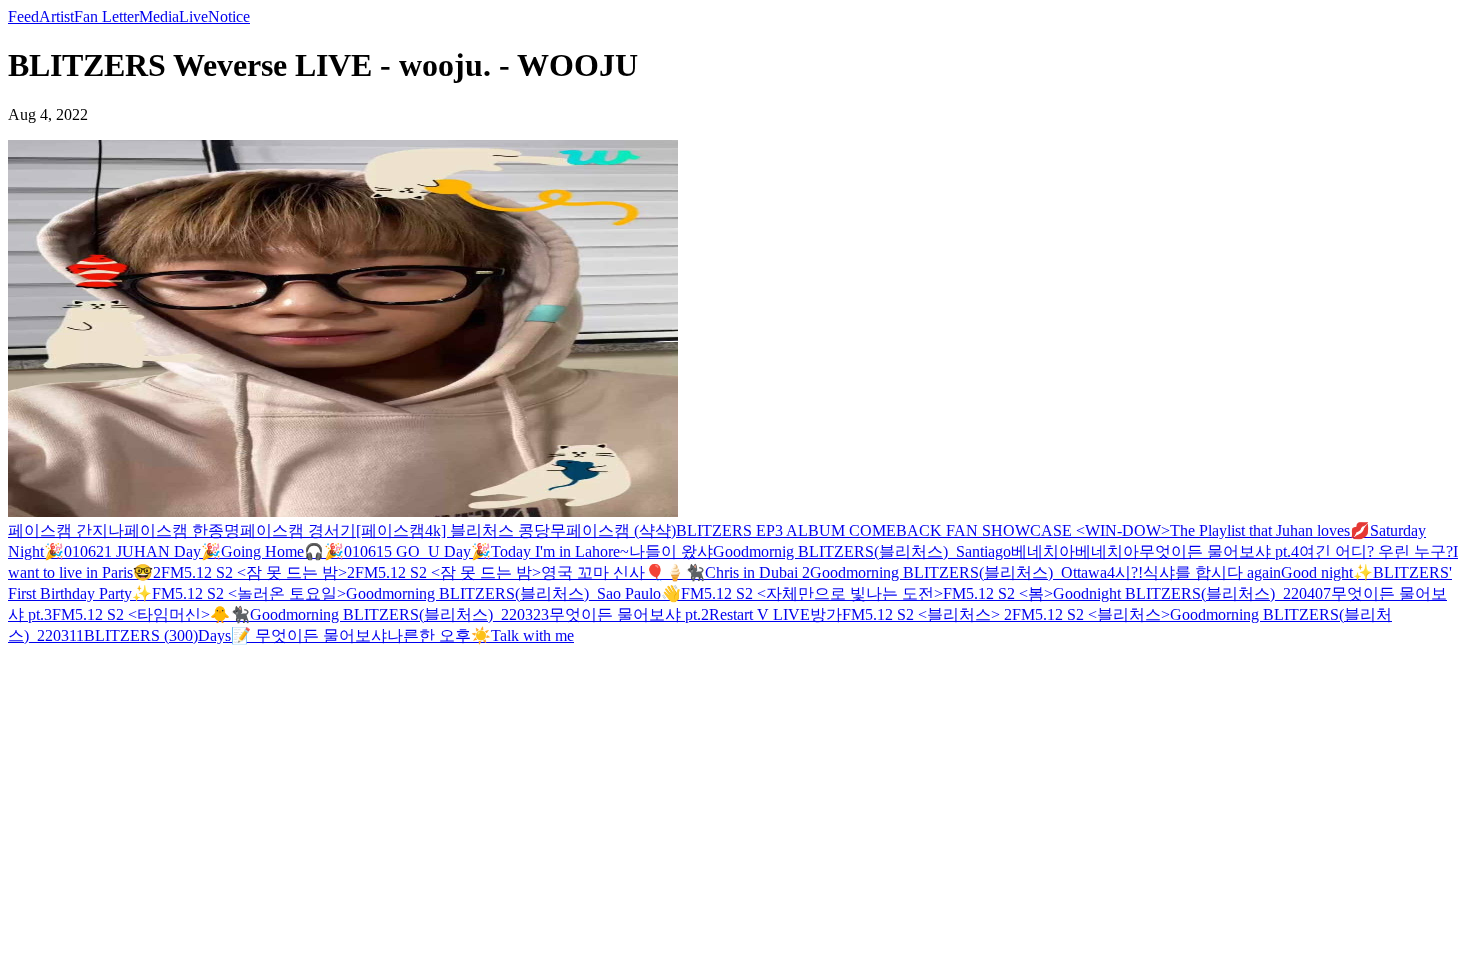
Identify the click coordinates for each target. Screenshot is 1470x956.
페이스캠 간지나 (66, 530)
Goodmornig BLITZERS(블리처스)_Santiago (862, 551)
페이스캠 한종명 (182, 530)
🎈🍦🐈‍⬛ (675, 572)
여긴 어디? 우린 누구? (1376, 551)
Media (159, 16)
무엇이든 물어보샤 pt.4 (1219, 551)
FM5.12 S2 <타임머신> (131, 614)
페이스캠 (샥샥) (621, 530)
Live (193, 16)
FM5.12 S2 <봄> (998, 593)
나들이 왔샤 (671, 551)
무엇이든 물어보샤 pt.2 (629, 614)
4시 (1119, 572)
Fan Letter (106, 16)
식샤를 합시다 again (1212, 572)
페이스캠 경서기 (298, 530)
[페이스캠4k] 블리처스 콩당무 (461, 530)
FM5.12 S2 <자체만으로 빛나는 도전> (812, 593)
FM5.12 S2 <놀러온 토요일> (249, 593)
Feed (23, 16)
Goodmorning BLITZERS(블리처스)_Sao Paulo (503, 593)
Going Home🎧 (272, 551)
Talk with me (532, 635)
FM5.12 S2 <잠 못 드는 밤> (448, 572)
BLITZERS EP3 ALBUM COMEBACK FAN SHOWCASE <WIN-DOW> (923, 530)
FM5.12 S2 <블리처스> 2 (927, 614)
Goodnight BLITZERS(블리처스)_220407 (1192, 593)
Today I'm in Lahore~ (560, 551)
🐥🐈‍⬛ (230, 614)
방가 (826, 614)
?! (1137, 572)
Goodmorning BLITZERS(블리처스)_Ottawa (958, 572)
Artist (56, 16)
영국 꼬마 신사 (593, 572)
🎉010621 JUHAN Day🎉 (132, 551)
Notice (229, 16)
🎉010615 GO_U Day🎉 (407, 551)
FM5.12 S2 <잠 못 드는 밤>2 (258, 572)
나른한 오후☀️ (439, 635)
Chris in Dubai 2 (757, 572)
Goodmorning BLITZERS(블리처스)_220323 (399, 614)
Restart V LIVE (759, 614)
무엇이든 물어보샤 (321, 635)
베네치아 (1043, 551)
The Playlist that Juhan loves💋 (1270, 530)
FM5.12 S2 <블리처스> (1091, 614)
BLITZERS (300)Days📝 (169, 635)
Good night (1317, 572)
